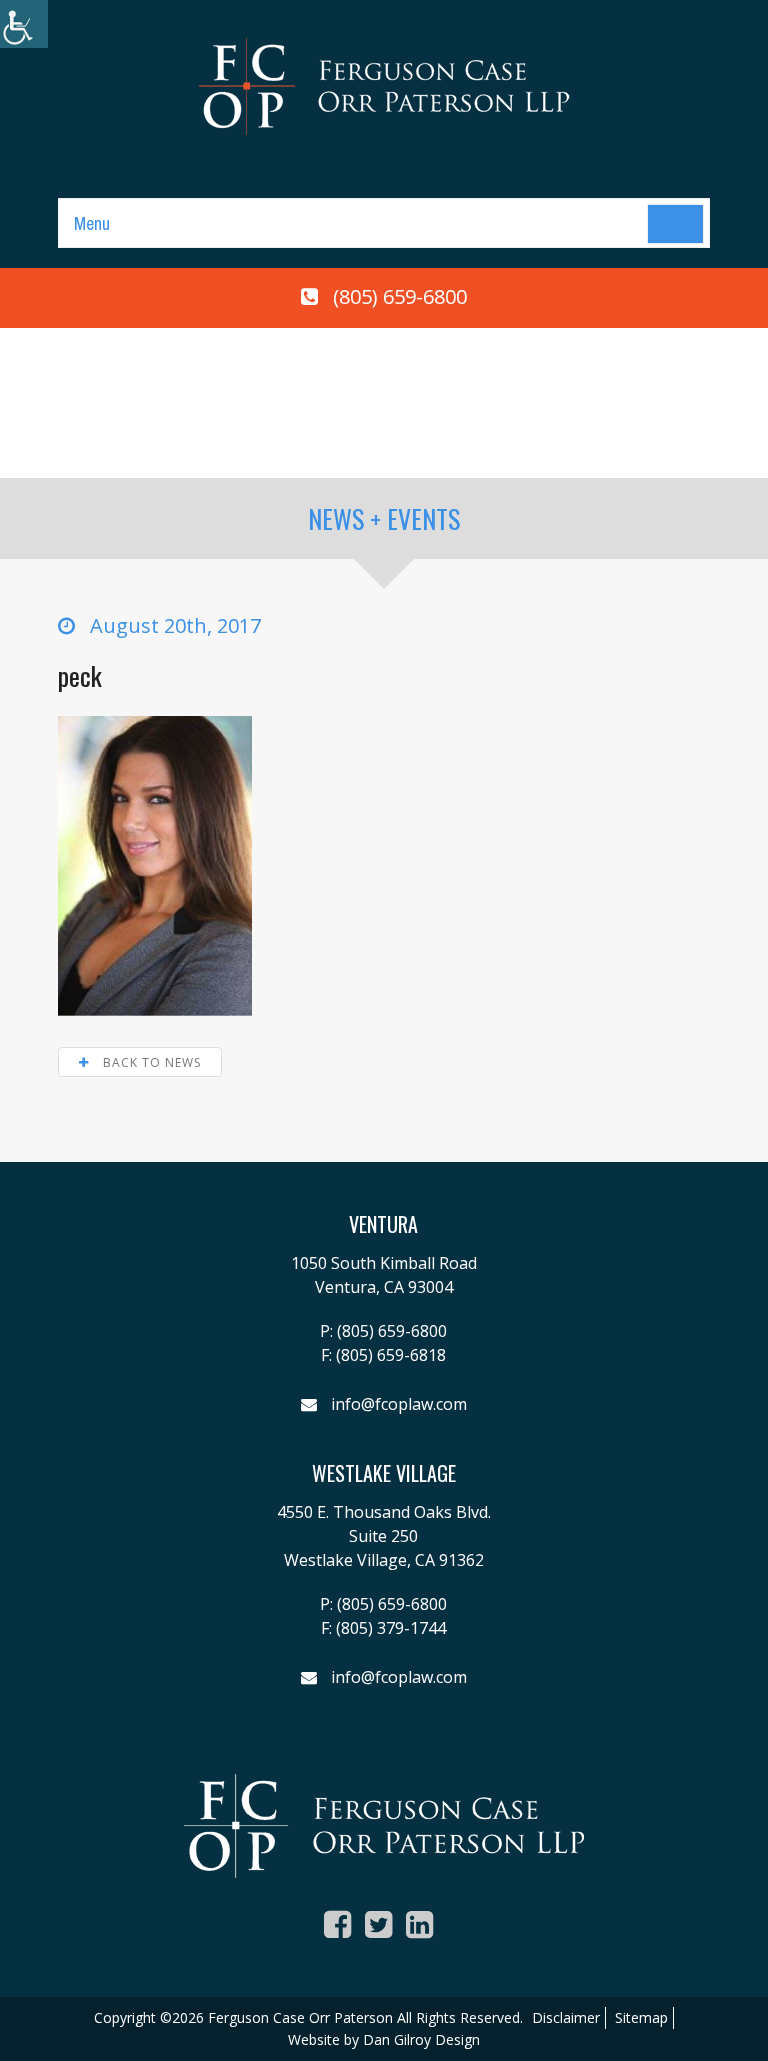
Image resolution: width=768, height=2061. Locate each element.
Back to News (150, 1062)
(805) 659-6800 (400, 296)
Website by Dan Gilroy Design (384, 2039)
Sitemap (641, 2017)
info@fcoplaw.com (399, 1404)
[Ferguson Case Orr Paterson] (384, 85)
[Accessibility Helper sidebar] (24, 24)
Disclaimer (566, 2017)
